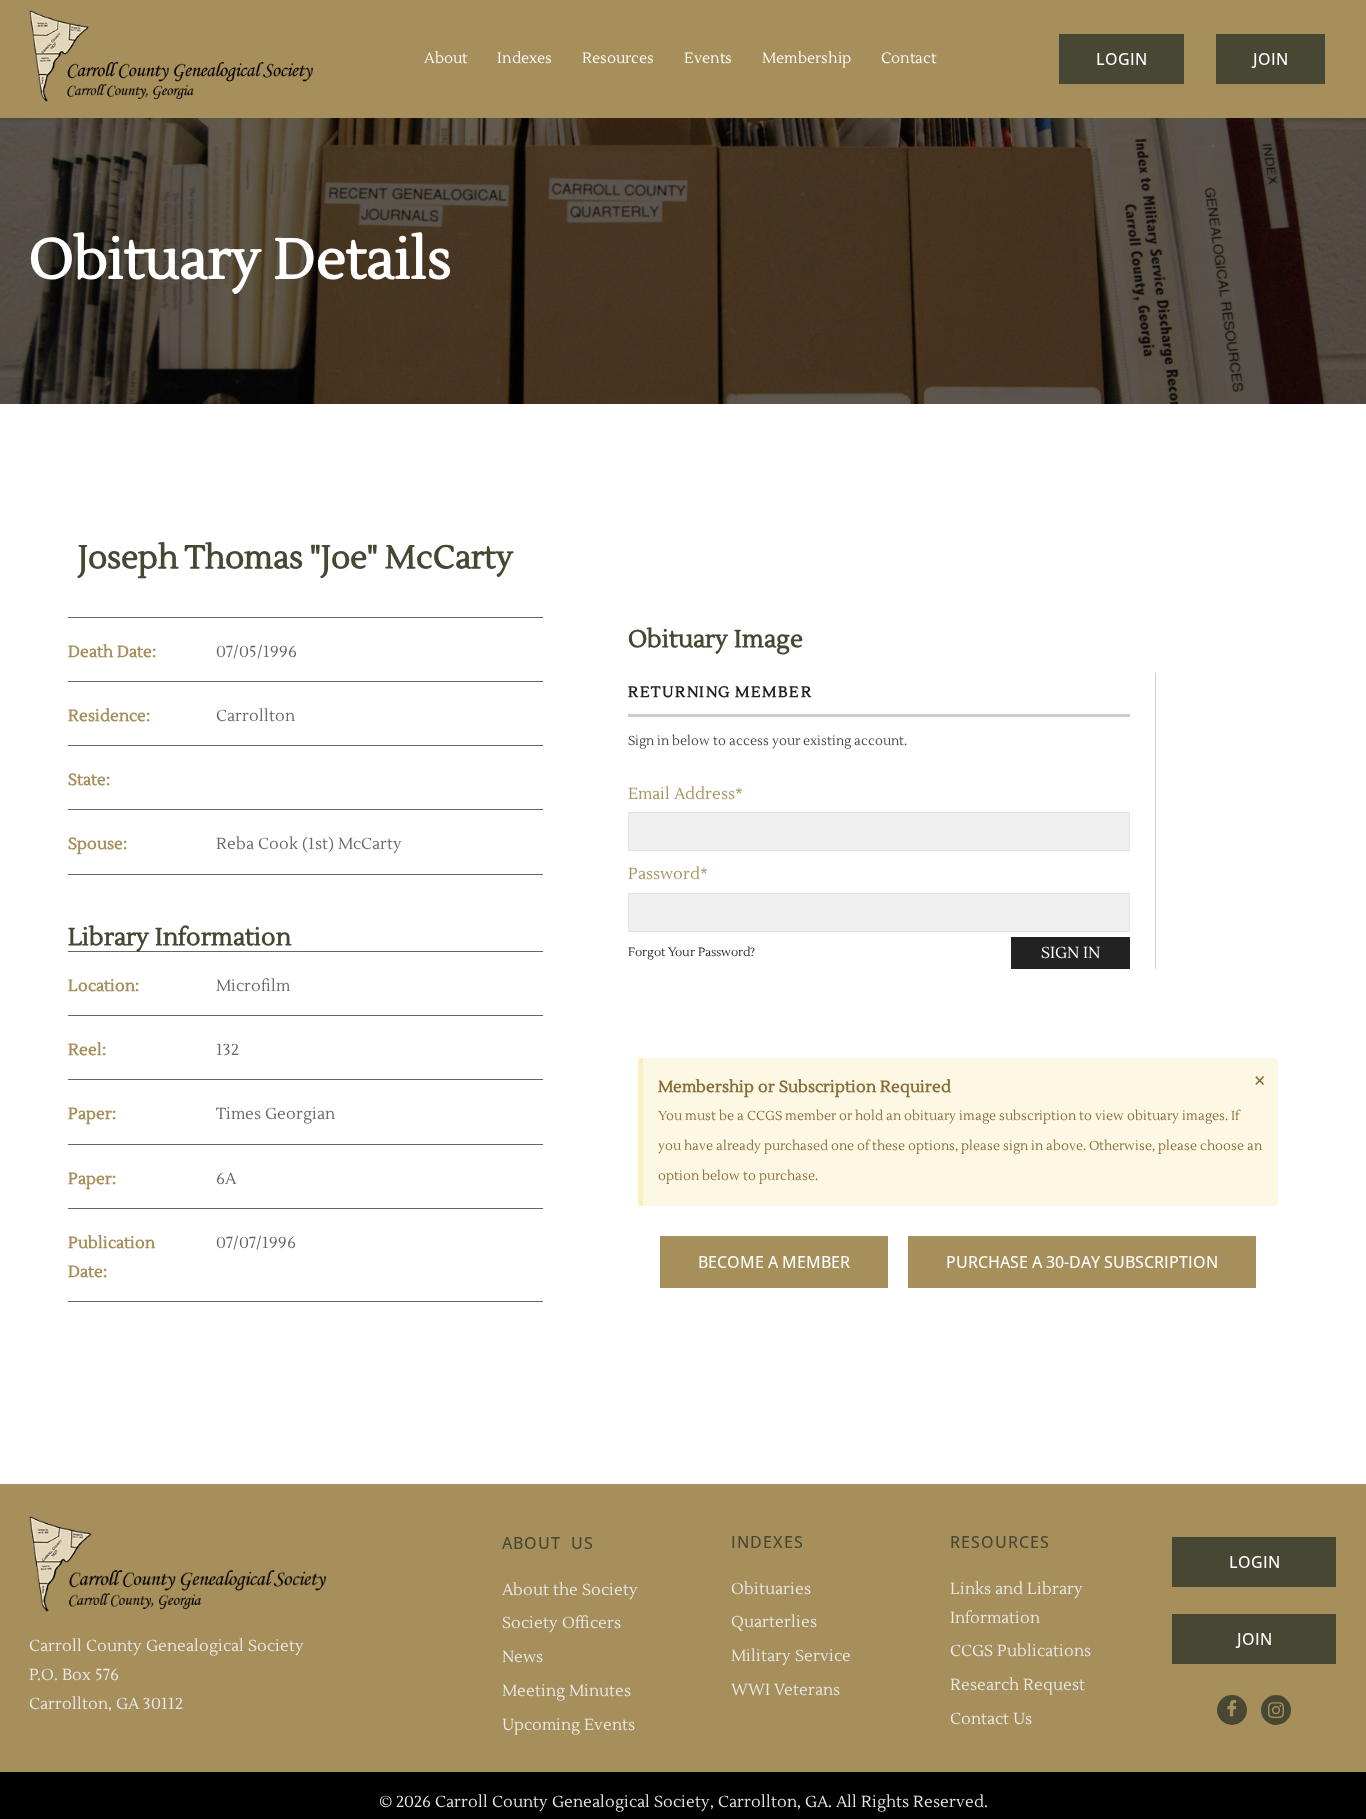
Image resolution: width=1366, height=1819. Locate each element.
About (445, 58)
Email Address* (685, 794)
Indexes (524, 58)
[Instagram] (1276, 1710)
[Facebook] (1232, 1710)
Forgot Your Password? (691, 952)
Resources (618, 58)
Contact (908, 58)
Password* (668, 874)
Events (708, 58)
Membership (806, 58)
